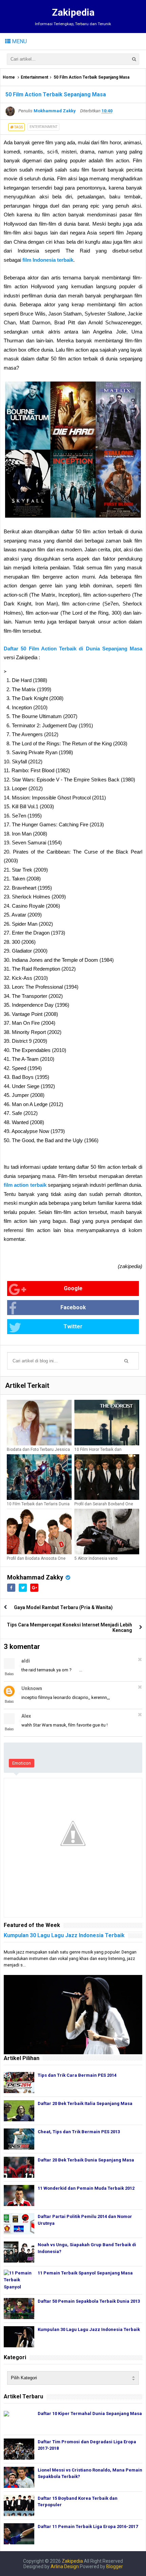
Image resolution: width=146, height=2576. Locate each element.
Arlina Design (65, 2566)
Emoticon (22, 1763)
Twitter (73, 1326)
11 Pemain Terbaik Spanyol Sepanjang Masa (85, 2273)
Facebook (73, 1307)
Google (73, 1288)
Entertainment (34, 77)
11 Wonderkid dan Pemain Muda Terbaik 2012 (86, 2188)
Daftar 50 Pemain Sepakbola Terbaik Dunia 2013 (89, 2301)
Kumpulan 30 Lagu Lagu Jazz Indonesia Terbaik (64, 1935)
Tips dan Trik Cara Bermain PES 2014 (77, 2075)
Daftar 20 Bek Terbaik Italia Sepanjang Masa (85, 2103)
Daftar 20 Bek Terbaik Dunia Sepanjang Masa (86, 2160)
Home (9, 77)
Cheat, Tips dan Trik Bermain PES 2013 (79, 2132)
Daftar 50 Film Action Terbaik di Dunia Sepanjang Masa (73, 649)
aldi (26, 1661)
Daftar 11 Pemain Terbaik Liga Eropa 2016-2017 (88, 2526)
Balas (9, 1674)
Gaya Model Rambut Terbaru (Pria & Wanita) (63, 1607)
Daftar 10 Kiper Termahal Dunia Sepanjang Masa (90, 2413)
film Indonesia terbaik (48, 260)
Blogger (115, 2566)
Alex (26, 1716)
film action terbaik (25, 1185)
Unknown (32, 1688)
